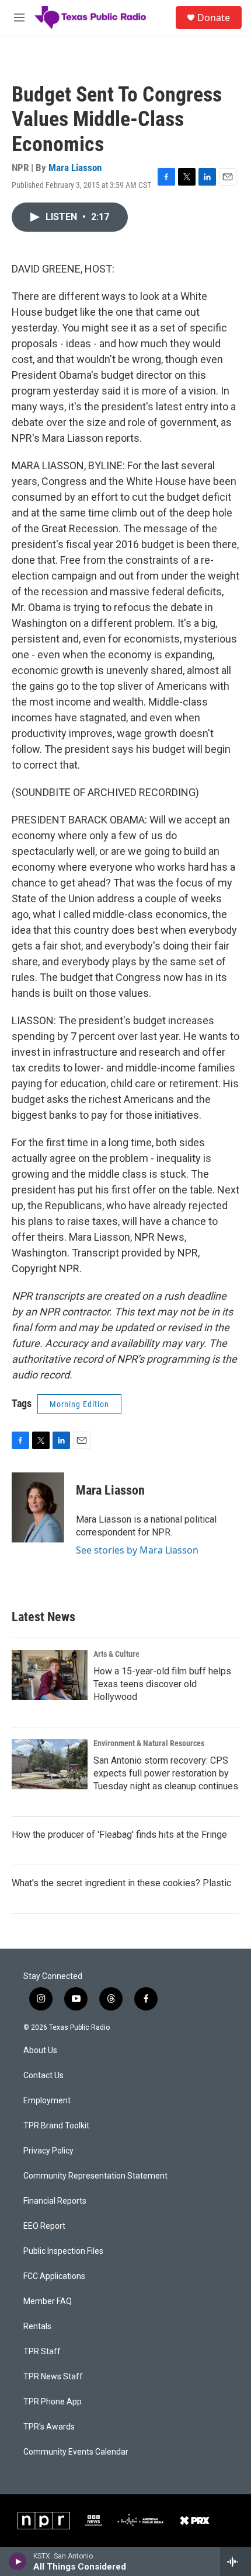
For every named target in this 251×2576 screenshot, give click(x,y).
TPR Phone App (53, 2402)
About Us (40, 2050)
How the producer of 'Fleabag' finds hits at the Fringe (119, 1835)
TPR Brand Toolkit (56, 2126)
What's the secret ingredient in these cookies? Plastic (121, 1883)
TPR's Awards (49, 2427)
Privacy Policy (48, 2151)
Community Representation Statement (95, 2176)
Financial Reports (55, 2201)
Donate (214, 18)
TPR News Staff (53, 2377)
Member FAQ (48, 2301)
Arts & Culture (116, 1654)
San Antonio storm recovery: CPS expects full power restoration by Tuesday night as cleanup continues (166, 1773)
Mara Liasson (75, 167)
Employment (47, 2101)
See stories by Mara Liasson (137, 1550)
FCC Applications (54, 2276)
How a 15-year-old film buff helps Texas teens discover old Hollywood (162, 1684)
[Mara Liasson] (38, 1507)
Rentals (37, 2327)
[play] (18, 2561)
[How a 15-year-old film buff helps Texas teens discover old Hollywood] (50, 1675)
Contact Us (43, 2076)
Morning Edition (79, 1404)
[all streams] (236, 2561)
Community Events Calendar (76, 2452)
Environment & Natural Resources (149, 1743)
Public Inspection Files (63, 2251)
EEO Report (44, 2226)
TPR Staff (42, 2352)
